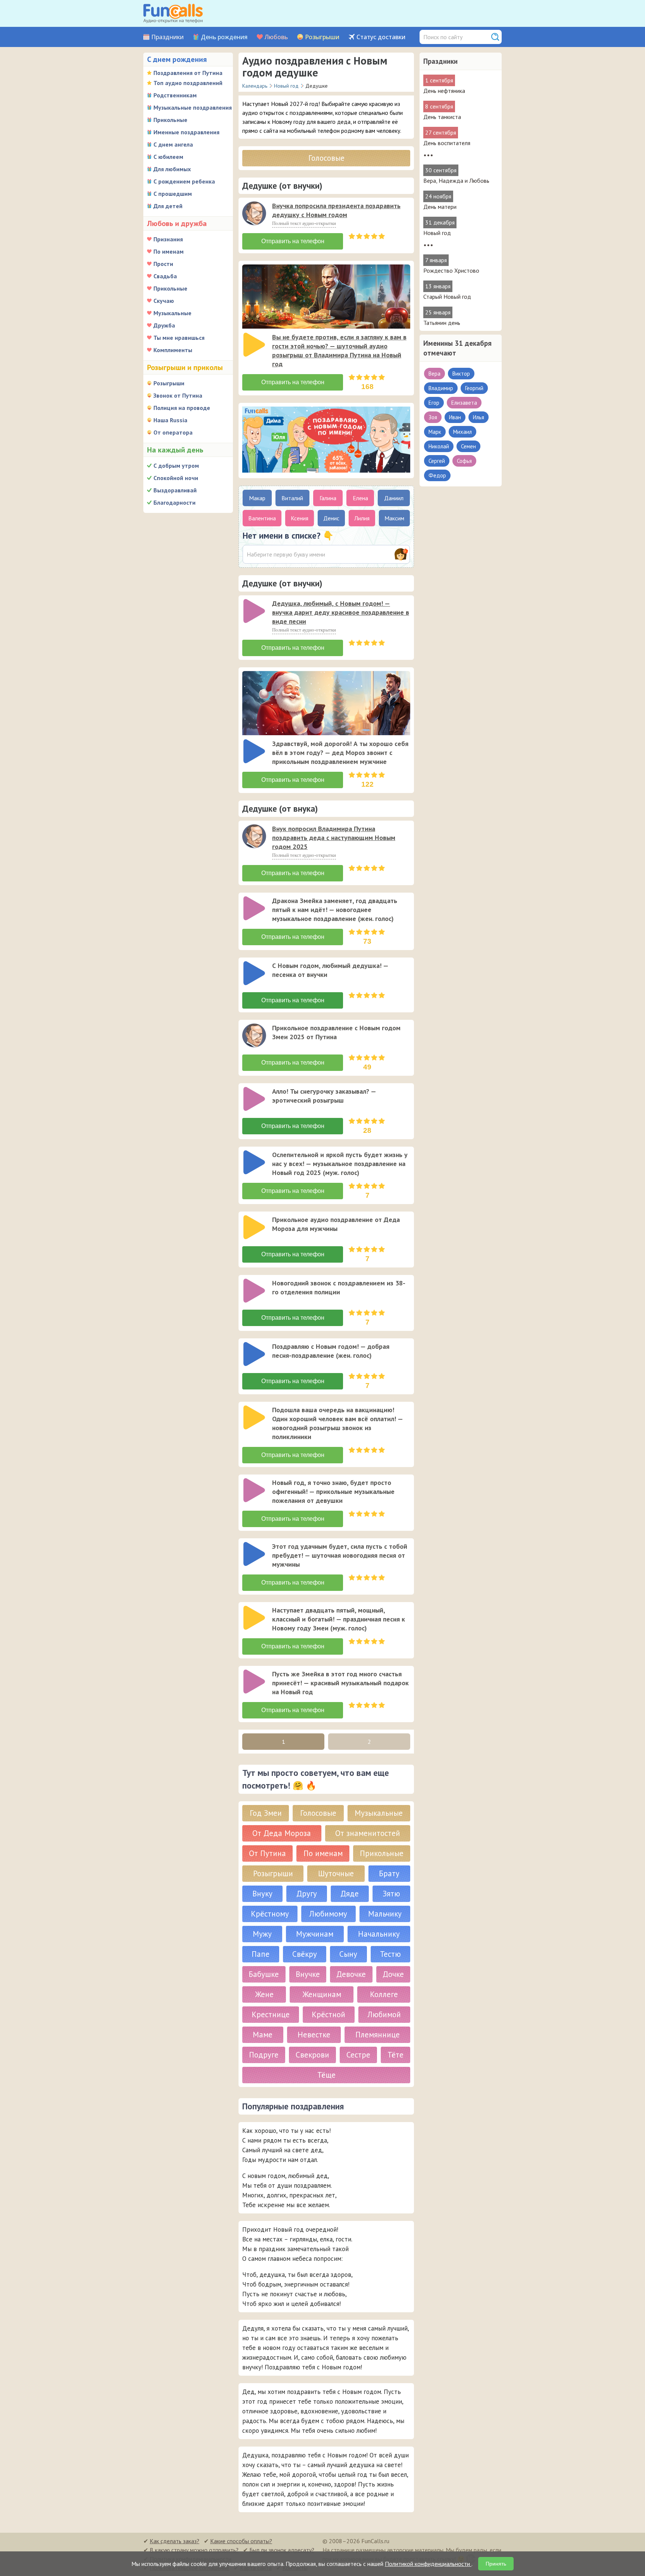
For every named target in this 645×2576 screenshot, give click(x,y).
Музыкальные (172, 313)
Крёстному (270, 1914)
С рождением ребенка (184, 181)
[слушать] (254, 213)
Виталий (292, 498)
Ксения (300, 518)
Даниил (394, 498)
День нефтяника (444, 91)
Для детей (168, 206)
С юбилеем (168, 157)
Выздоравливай (175, 490)
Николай (439, 446)
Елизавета (464, 403)
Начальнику (379, 1934)
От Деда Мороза (282, 1833)
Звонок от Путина (178, 395)
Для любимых (172, 169)
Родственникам (175, 95)
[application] (255, 214)
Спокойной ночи (176, 478)
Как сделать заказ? (175, 2541)
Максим (394, 518)
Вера (434, 374)
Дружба (164, 325)
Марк (435, 432)
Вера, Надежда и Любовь (456, 181)
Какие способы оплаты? (241, 2541)
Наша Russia (170, 420)
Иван (455, 417)
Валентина (262, 518)
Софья (464, 461)
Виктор (461, 374)
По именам (169, 251)
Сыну (348, 1954)
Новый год (437, 233)
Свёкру (305, 1954)
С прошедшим (173, 194)
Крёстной (328, 2014)
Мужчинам (315, 1934)
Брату (389, 1873)
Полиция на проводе (182, 408)
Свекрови (312, 2055)
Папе (261, 1954)
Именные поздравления (186, 132)
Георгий (474, 388)
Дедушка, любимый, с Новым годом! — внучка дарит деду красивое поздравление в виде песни (341, 612)
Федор (437, 475)
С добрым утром (176, 466)
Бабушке (264, 1974)
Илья (479, 417)
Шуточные (336, 1873)
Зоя (433, 417)
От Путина (267, 1853)
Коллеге (384, 1994)
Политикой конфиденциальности (428, 2564)
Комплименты (173, 350)
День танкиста (442, 117)
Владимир (441, 388)
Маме (263, 2035)
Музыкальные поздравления (193, 107)
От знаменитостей (368, 1833)
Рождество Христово (451, 270)
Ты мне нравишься (179, 338)
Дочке (393, 1974)
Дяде (350, 1894)
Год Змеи (266, 1813)
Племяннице (378, 2035)
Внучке (308, 1974)
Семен (468, 446)
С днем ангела (173, 144)
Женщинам (322, 1994)
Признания (168, 239)
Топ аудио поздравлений (188, 83)
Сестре (358, 2055)
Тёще (326, 2075)
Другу (307, 1894)
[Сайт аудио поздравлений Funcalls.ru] (173, 13)
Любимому (328, 1914)
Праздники (167, 37)
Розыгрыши (322, 37)
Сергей (437, 461)
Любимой (384, 2014)
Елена (360, 498)
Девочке (351, 1974)
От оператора (173, 432)
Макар (257, 498)
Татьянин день (442, 323)
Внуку (262, 1894)
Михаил (462, 432)
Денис (331, 518)
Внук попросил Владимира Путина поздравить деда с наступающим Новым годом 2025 (334, 838)
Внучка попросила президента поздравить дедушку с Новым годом (336, 210)
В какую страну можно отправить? (194, 2550)
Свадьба (165, 276)
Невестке (314, 2035)
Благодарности (175, 502)
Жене (264, 1994)
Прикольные (170, 120)
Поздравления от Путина (188, 73)
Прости (163, 264)
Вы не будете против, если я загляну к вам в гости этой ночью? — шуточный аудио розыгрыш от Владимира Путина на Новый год (339, 350)
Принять (496, 2564)
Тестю (390, 1954)
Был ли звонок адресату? (282, 2550)
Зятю (391, 1894)
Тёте (395, 2055)
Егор (434, 403)
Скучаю (164, 301)
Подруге (264, 2055)
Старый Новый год (447, 297)
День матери (440, 207)
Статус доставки (381, 37)
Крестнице (271, 2014)
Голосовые (326, 158)
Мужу (262, 1934)
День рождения (224, 37)
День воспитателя (447, 143)
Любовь (276, 37)
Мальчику (385, 1914)
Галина (328, 498)
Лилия (362, 518)
